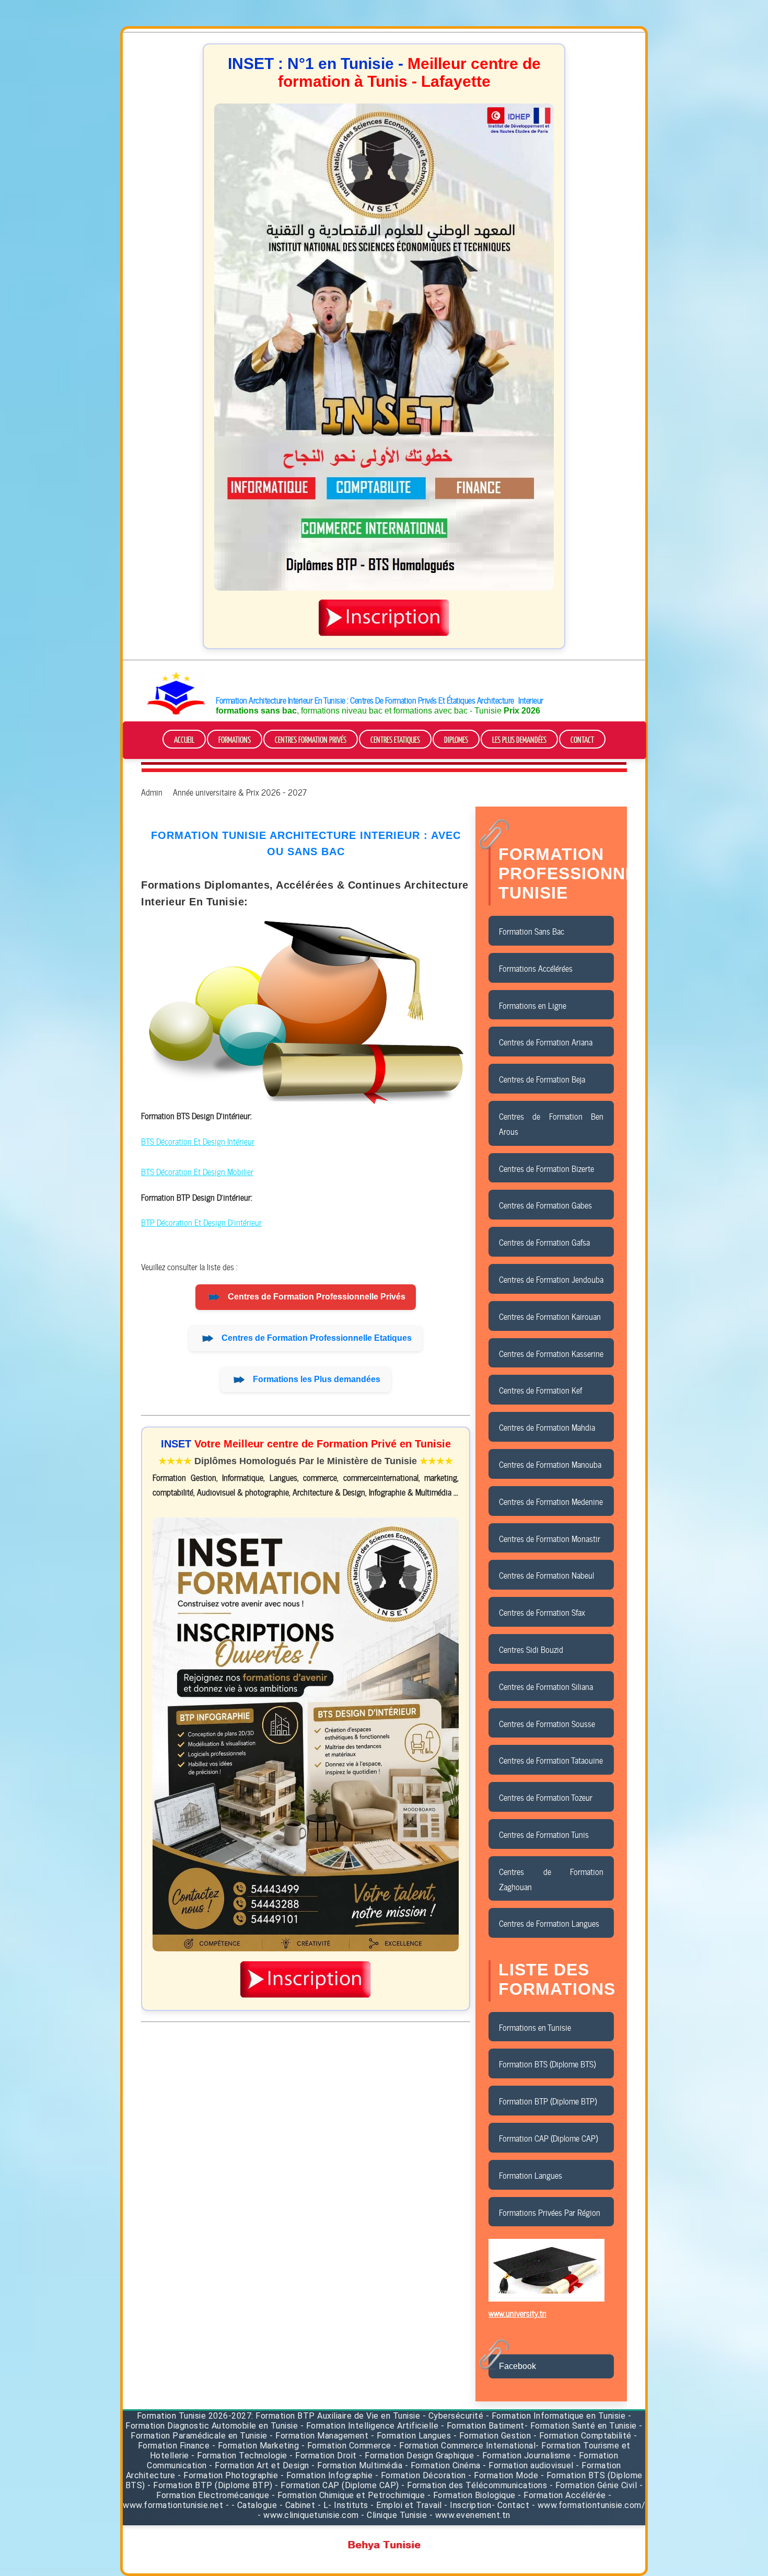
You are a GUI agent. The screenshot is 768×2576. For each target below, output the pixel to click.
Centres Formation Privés (311, 739)
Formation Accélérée (565, 2495)
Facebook (517, 2366)
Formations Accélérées (536, 968)
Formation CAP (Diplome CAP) (548, 2137)
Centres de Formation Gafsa (544, 1241)
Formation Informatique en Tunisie (559, 2416)
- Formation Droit (323, 2456)
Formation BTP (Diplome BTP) (548, 2100)
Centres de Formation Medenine (551, 1501)
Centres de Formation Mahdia (547, 1427)
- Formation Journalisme (524, 2456)
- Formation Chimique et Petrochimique (348, 2495)
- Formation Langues (411, 2436)
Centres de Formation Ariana (546, 1041)
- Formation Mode (503, 2475)
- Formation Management (320, 2436)
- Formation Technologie (240, 2456)
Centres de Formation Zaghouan (551, 1878)
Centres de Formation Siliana (546, 1686)
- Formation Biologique (472, 2495)
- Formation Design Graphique (416, 2456)
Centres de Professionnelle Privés (317, 1297)
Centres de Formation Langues (549, 1923)
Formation (157, 2416)
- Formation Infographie (327, 2475)
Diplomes (456, 739)
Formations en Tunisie (535, 2027)
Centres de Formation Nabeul (546, 1574)
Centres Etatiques (395, 739)
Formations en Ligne (533, 1005)
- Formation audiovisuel (528, 2465)
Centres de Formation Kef (540, 1389)
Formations (235, 739)
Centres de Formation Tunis (544, 1834)
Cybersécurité (456, 2416)
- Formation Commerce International (464, 2446)
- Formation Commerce (346, 2446)
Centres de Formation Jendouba (551, 1279)
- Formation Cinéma (444, 2465)
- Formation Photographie (228, 2475)
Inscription (471, 2505)
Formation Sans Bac (532, 930)
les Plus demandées (317, 1379)
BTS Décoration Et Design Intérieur (198, 1141)
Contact (582, 739)
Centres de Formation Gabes (545, 1204)
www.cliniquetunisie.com (311, 2515)
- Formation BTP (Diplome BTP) (210, 2485)
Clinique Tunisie (397, 2515)
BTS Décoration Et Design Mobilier (197, 1171)
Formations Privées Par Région (550, 2212)
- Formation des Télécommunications (474, 2485)
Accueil (184, 739)
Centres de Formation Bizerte (546, 1168)
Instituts (351, 2505)
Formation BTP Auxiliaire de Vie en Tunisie (338, 2416)
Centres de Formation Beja (542, 1078)
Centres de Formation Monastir (550, 1538)
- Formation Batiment (483, 2426)
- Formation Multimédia (357, 2465)
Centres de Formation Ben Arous (551, 1123)
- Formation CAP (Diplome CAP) (337, 2485)
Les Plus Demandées (519, 739)
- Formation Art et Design (259, 2465)
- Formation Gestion (492, 2436)
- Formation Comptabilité (583, 2436)
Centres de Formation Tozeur (546, 1797)
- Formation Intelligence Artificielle (370, 2426)
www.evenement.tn (473, 2515)
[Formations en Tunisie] (176, 713)
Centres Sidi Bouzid (531, 1649)
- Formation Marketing (256, 2446)
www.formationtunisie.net (173, 2505)
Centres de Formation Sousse (547, 1723)
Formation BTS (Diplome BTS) (547, 2063)
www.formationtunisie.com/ (592, 2505)
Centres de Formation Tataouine (551, 1759)
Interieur (531, 699)
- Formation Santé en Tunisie (581, 2426)
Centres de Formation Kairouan (550, 1316)
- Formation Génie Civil (594, 2485)
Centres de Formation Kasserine (551, 1353)
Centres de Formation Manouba (550, 1464)
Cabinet (300, 2505)
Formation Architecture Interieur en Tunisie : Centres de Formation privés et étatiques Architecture (365, 699)
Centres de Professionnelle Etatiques (317, 1338)
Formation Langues (531, 2175)
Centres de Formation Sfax (542, 1612)
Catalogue (257, 2505)
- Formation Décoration (421, 2475)
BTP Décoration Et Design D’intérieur (201, 1222)
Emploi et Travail (409, 2505)
